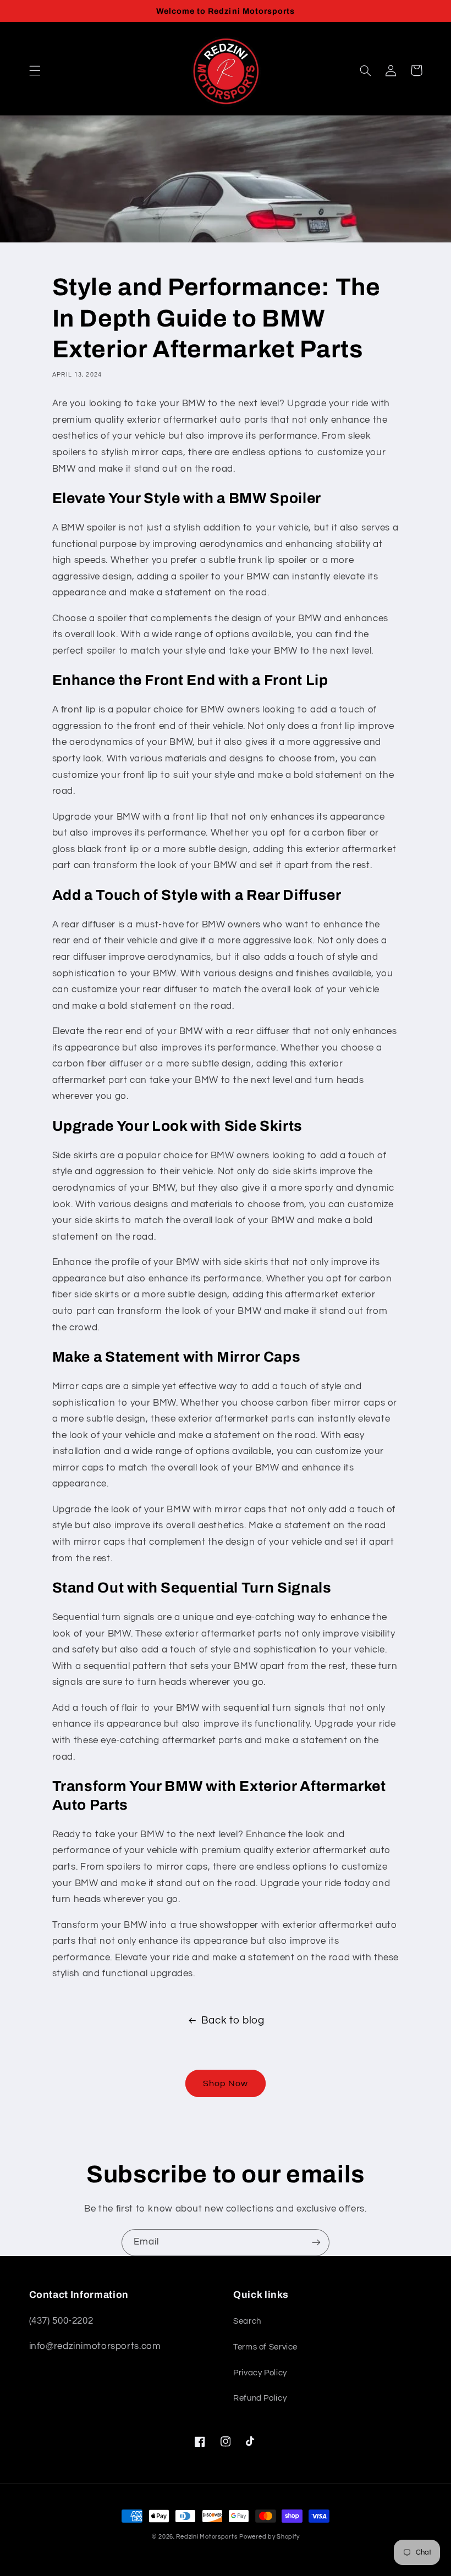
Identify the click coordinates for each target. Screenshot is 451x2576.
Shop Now (226, 2083)
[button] (35, 70)
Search (247, 2321)
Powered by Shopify (269, 2537)
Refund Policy (260, 2398)
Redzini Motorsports (207, 2537)
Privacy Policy (260, 2373)
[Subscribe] (316, 2243)
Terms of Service (265, 2347)
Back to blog (233, 2021)
